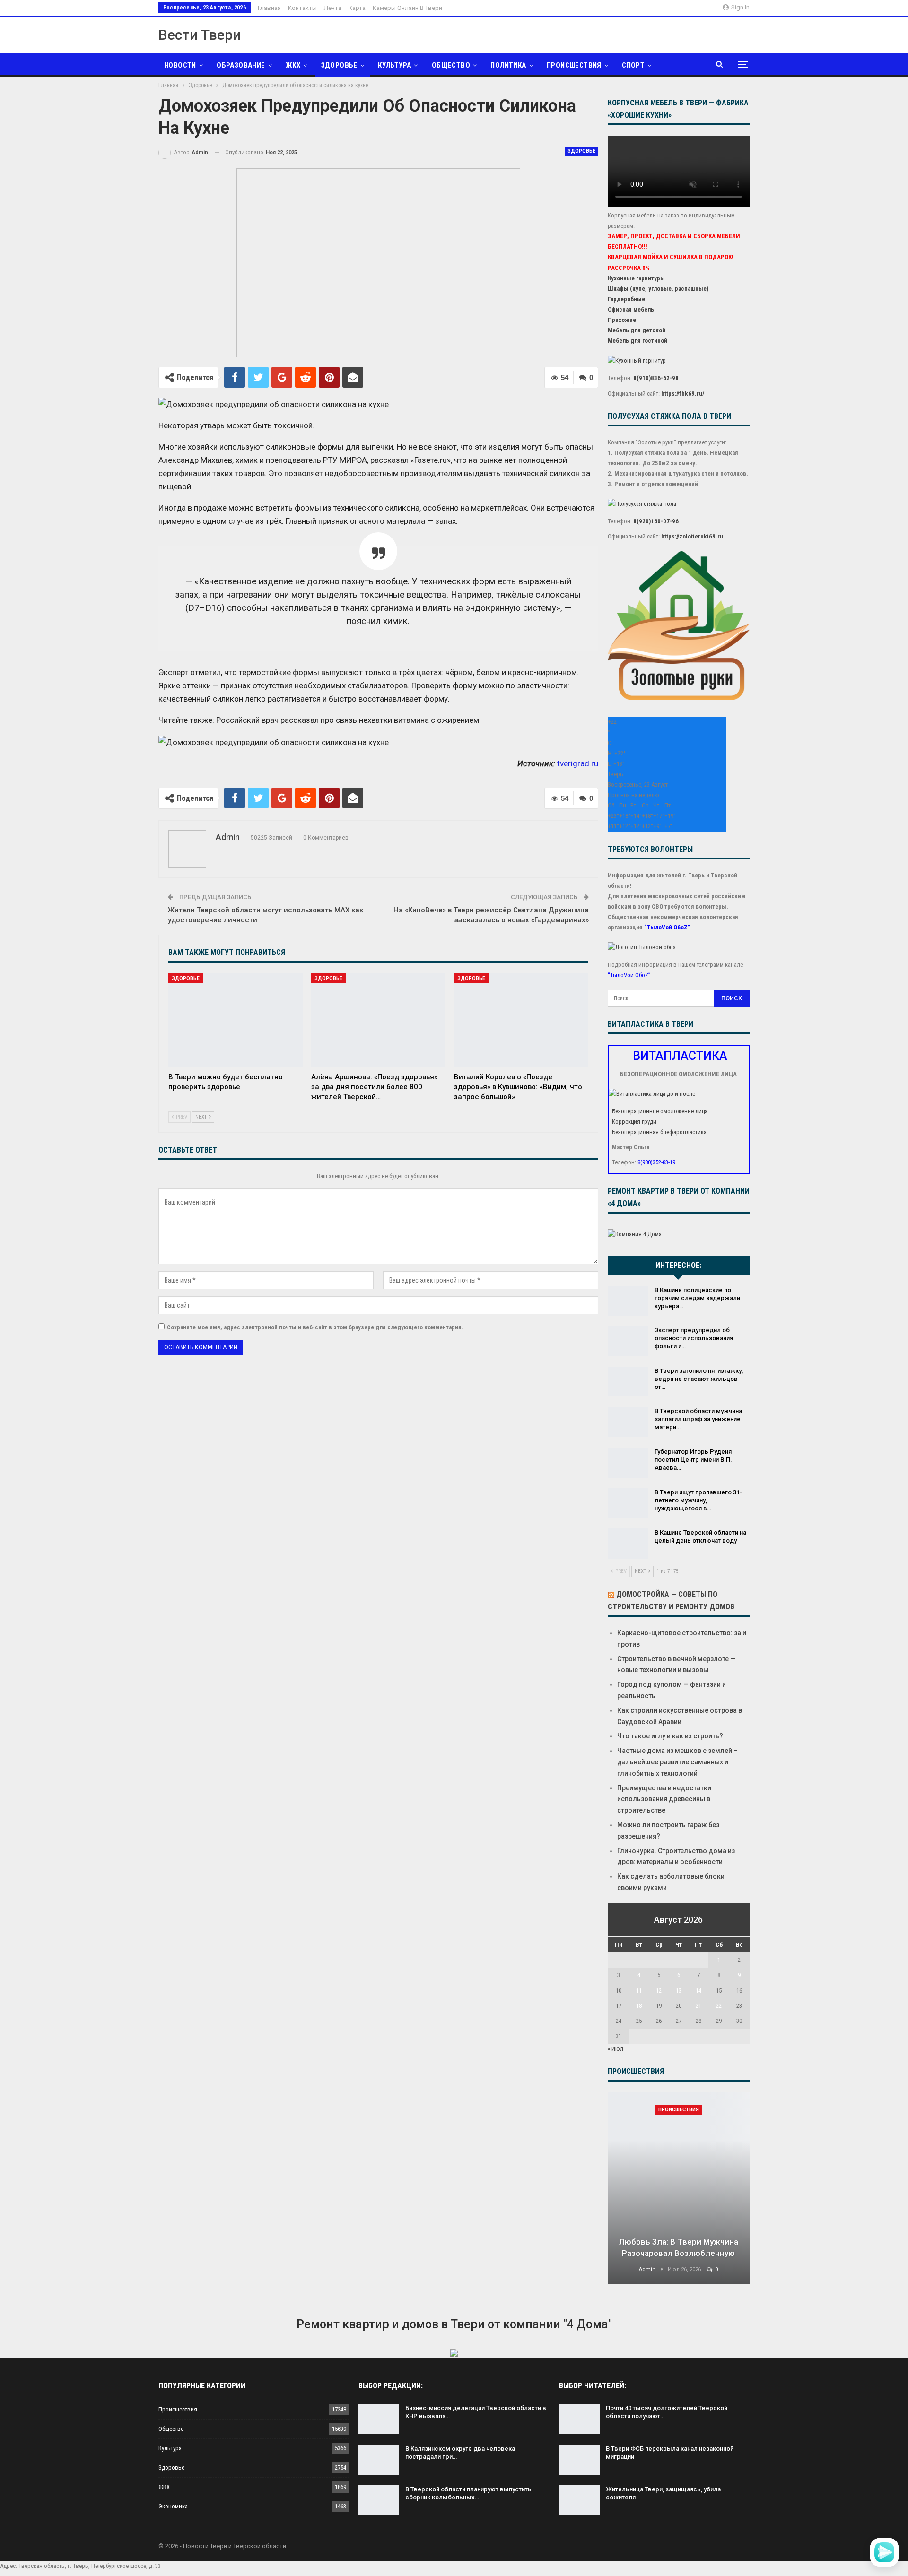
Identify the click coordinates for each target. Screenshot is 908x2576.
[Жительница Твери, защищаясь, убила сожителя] (579, 2500)
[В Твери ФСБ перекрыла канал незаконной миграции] (579, 2460)
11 (639, 1991)
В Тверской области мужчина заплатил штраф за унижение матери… (698, 1419)
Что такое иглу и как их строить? (670, 1736)
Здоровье (339, 65)
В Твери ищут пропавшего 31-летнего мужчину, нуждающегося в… (698, 1500)
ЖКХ (293, 65)
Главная (269, 8)
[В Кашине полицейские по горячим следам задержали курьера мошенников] (628, 1301)
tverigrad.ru (578, 763)
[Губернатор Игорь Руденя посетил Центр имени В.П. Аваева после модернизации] (628, 1463)
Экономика (173, 2506)
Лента (333, 8)
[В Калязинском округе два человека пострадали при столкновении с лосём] (379, 2460)
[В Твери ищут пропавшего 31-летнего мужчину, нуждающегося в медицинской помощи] (628, 1503)
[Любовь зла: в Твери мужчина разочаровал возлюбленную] (679, 2188)
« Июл (616, 2049)
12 (659, 1991)
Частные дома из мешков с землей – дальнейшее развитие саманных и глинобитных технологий (677, 1762)
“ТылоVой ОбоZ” (667, 927)
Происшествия (574, 65)
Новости (180, 65)
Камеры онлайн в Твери (407, 8)
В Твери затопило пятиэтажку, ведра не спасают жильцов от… (699, 1379)
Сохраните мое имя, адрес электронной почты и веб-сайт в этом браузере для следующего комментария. (315, 1327)
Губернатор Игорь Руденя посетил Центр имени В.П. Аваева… (693, 1460)
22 (719, 2006)
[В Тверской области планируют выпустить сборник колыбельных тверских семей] (379, 2500)
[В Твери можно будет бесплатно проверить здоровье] (236, 1020)
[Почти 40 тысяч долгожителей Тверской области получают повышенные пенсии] (579, 2419)
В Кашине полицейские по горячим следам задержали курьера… (697, 1298)
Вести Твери (200, 35)
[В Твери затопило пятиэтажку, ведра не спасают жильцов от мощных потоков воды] (628, 1382)
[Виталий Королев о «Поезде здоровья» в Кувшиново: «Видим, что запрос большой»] (521, 1020)
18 (639, 2006)
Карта (357, 8)
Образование (241, 65)
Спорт (633, 65)
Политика (508, 65)
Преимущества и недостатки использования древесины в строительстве (664, 1799)
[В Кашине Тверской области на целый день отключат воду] (628, 1544)
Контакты (302, 8)
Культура (394, 65)
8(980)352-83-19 (656, 1162)
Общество (451, 65)
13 (679, 1991)
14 (698, 1991)
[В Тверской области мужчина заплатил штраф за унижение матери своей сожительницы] (628, 1422)
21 (698, 2006)
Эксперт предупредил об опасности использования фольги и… (694, 1338)
